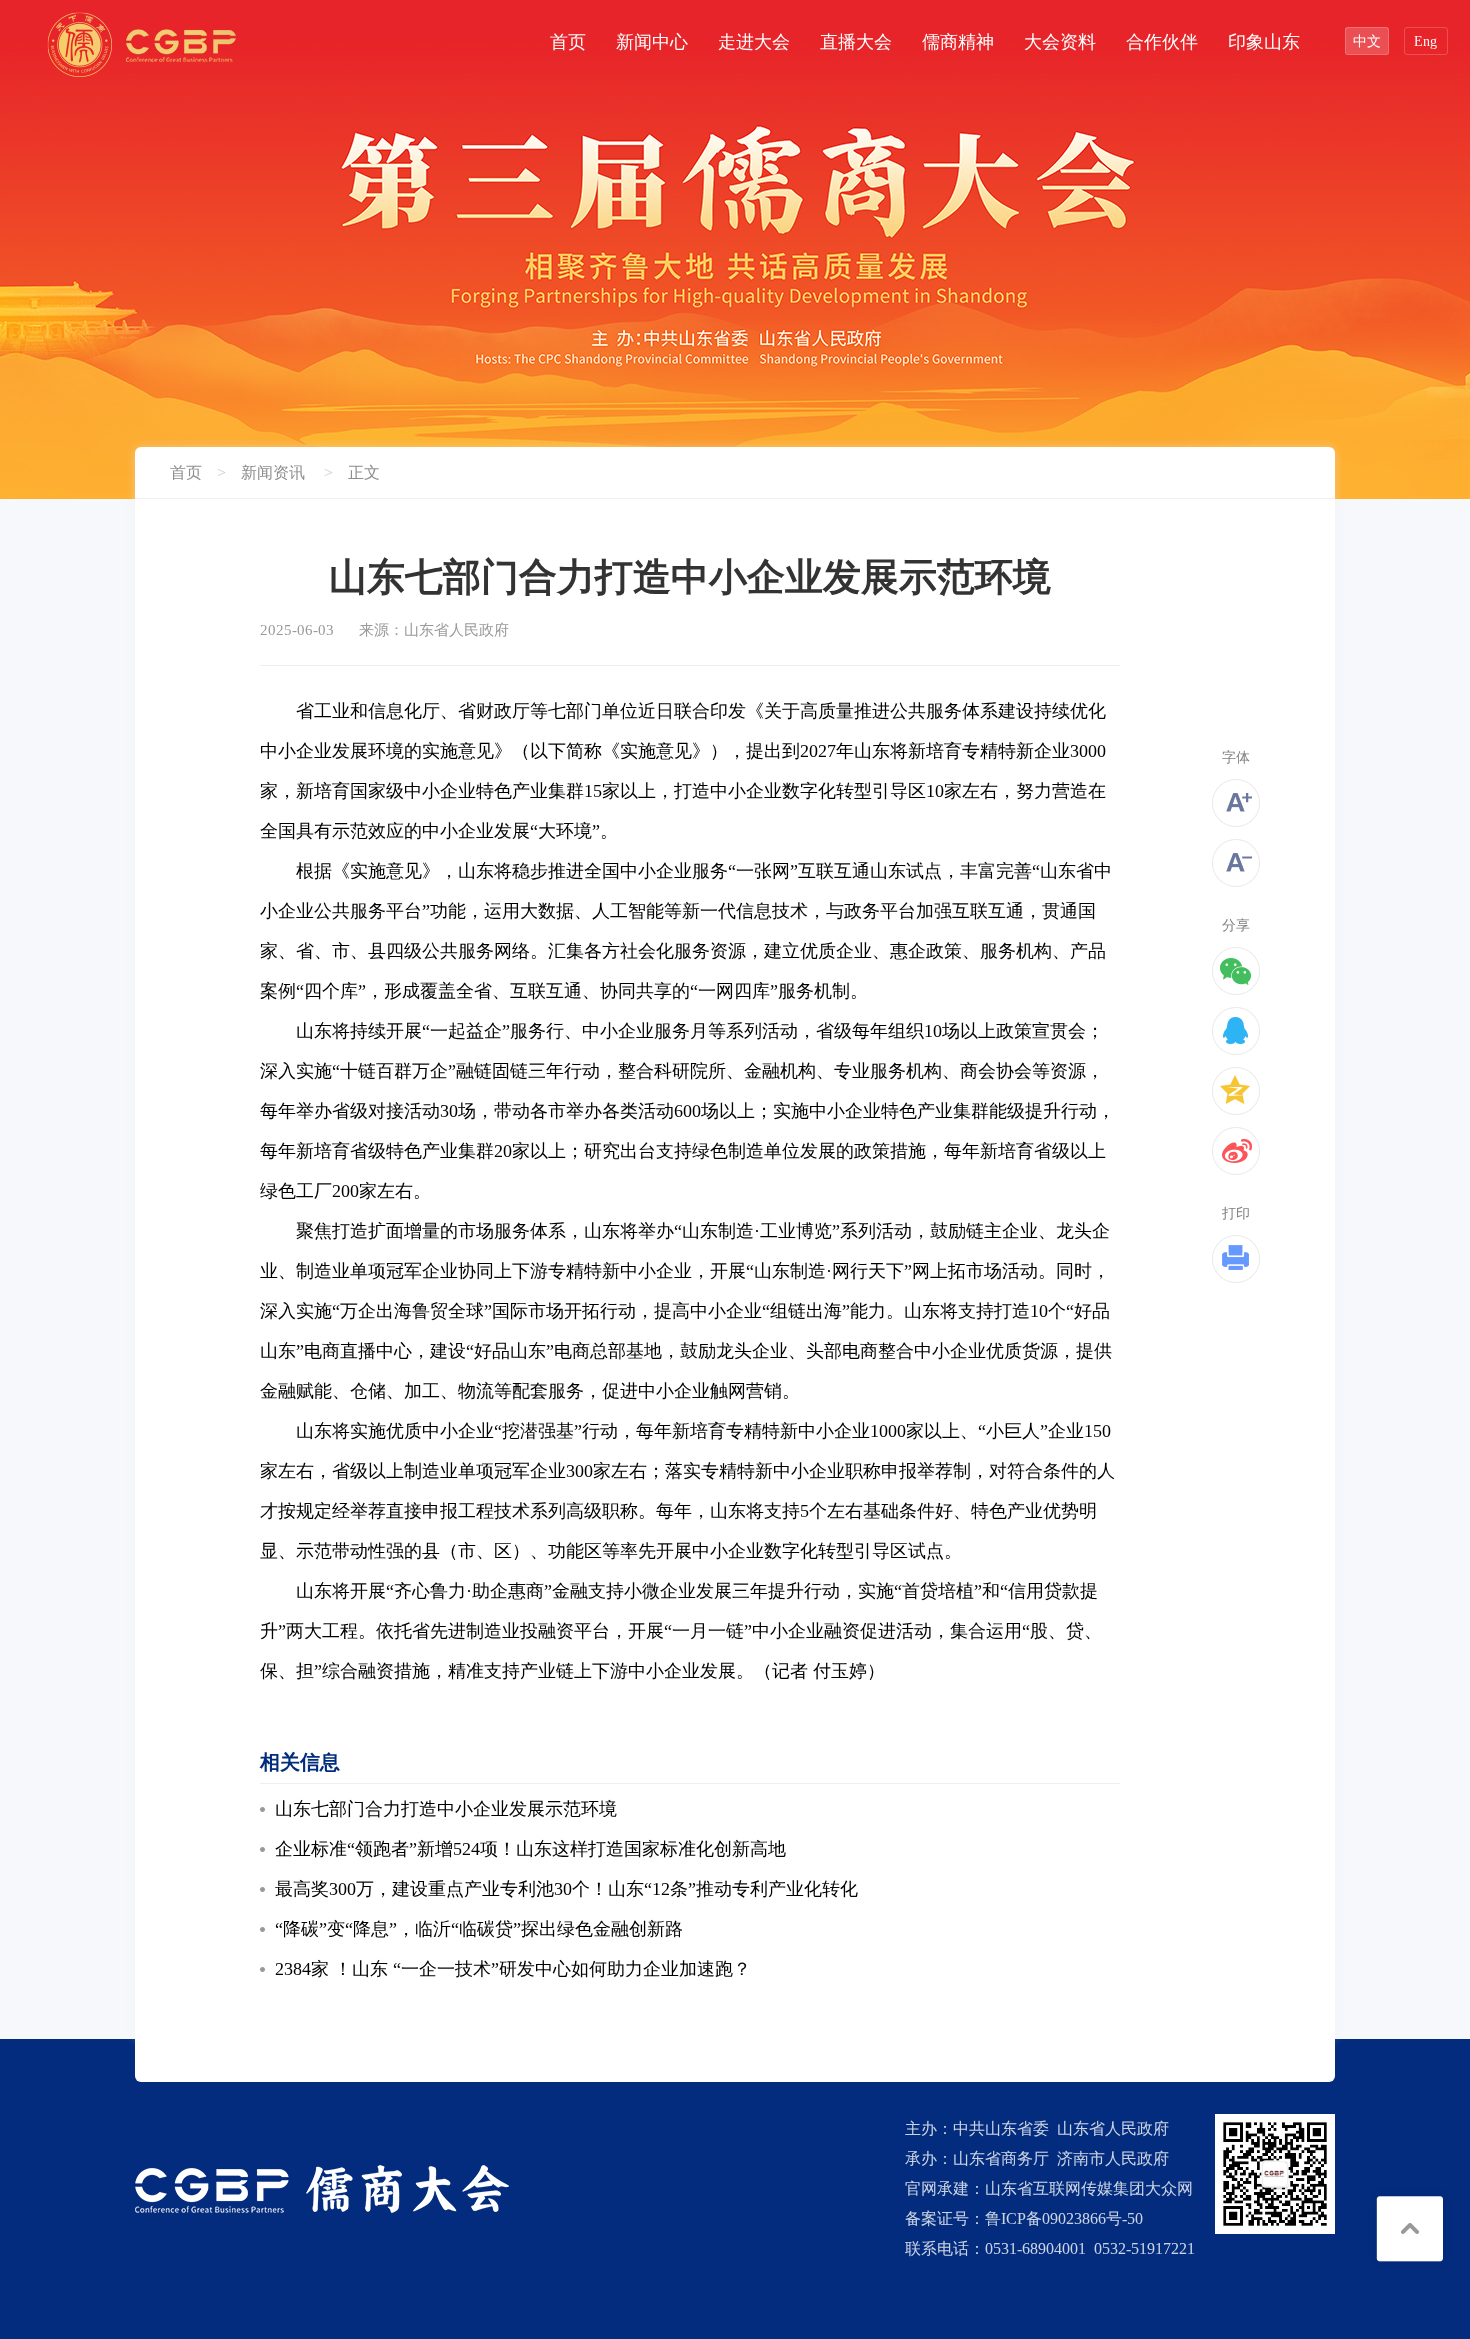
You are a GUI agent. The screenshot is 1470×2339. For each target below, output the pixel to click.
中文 (1367, 41)
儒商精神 (958, 42)
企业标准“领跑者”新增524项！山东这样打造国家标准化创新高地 (530, 1849)
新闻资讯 (273, 472)
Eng (1425, 41)
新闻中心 (652, 42)
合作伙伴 (1162, 42)
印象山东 (1264, 42)
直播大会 (856, 42)
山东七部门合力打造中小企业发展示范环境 (446, 1809)
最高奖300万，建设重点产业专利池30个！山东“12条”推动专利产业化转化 (566, 1889)
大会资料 (1060, 42)
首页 (568, 42)
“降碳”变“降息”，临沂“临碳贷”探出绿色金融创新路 (479, 1929)
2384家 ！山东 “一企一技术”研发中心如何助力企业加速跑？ (513, 1969)
